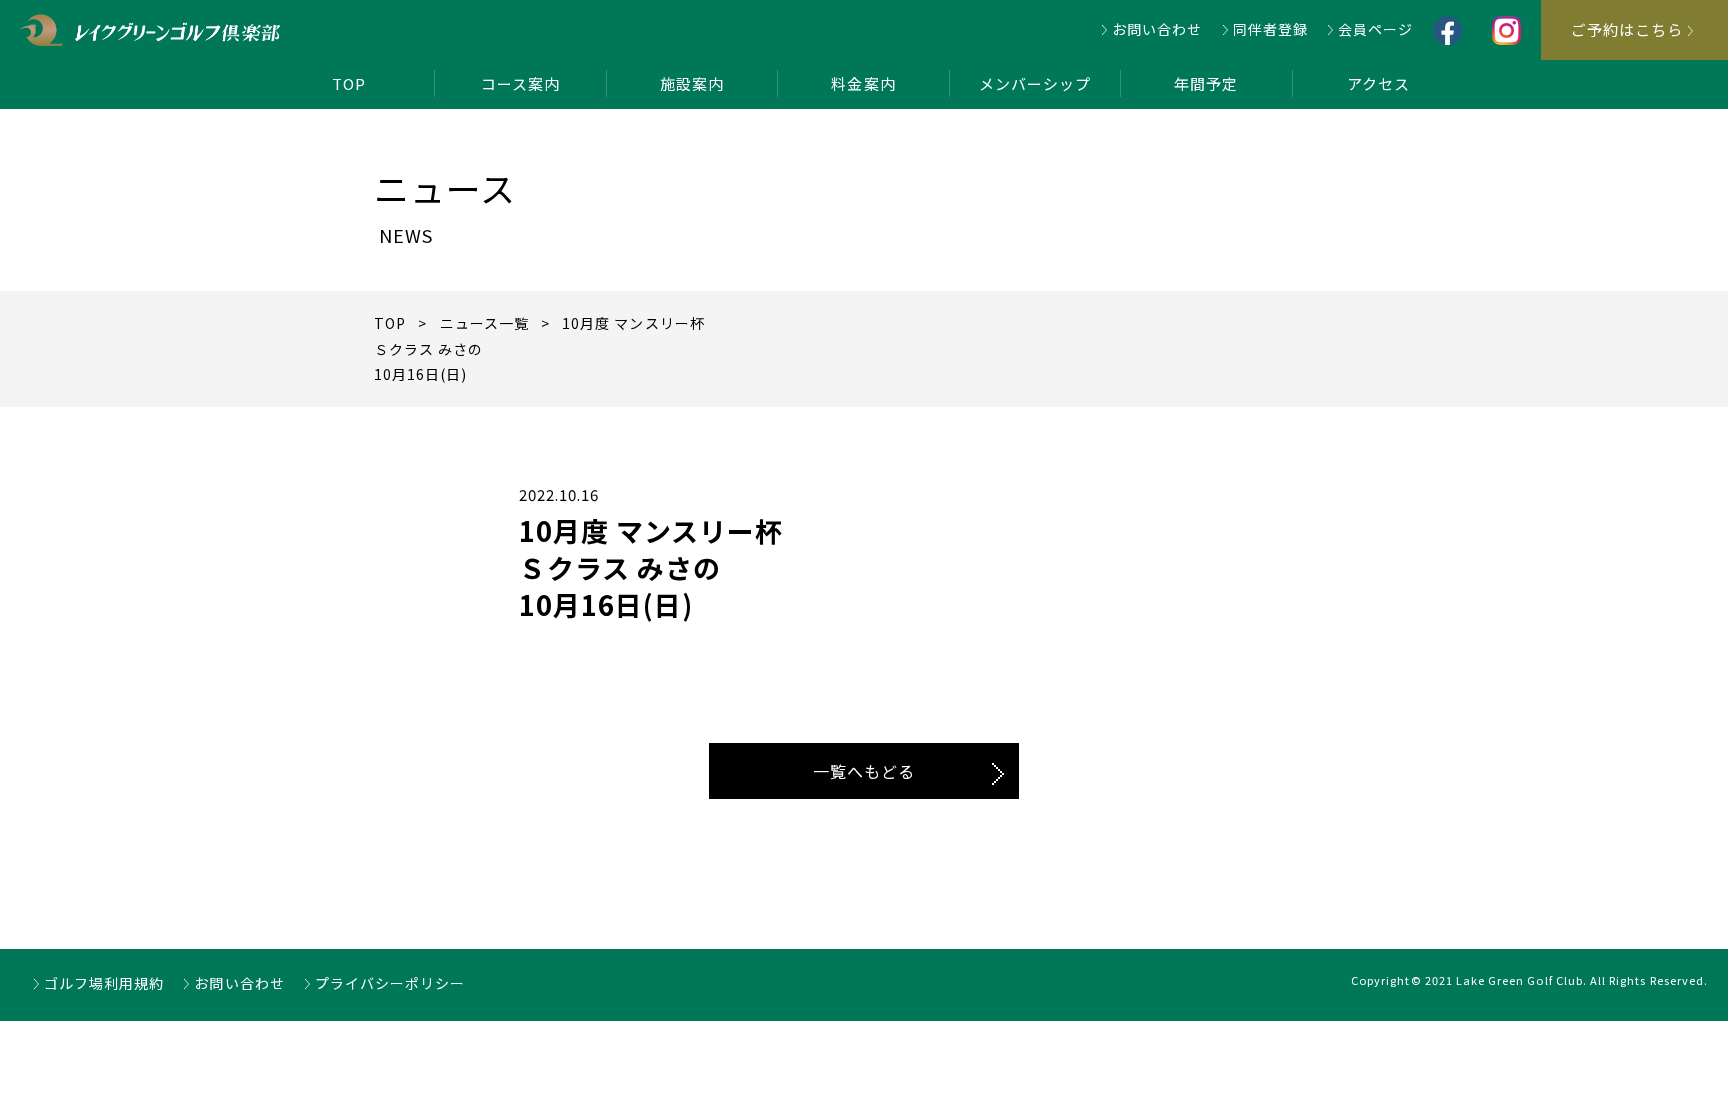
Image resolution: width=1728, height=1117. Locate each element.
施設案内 (692, 83)
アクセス (1378, 83)
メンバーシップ (1035, 83)
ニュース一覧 (484, 323)
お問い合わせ (1157, 29)
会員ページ (1375, 29)
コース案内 (520, 83)
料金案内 (863, 83)
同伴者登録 (1270, 29)
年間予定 (1206, 83)
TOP (349, 83)
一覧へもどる (864, 771)
